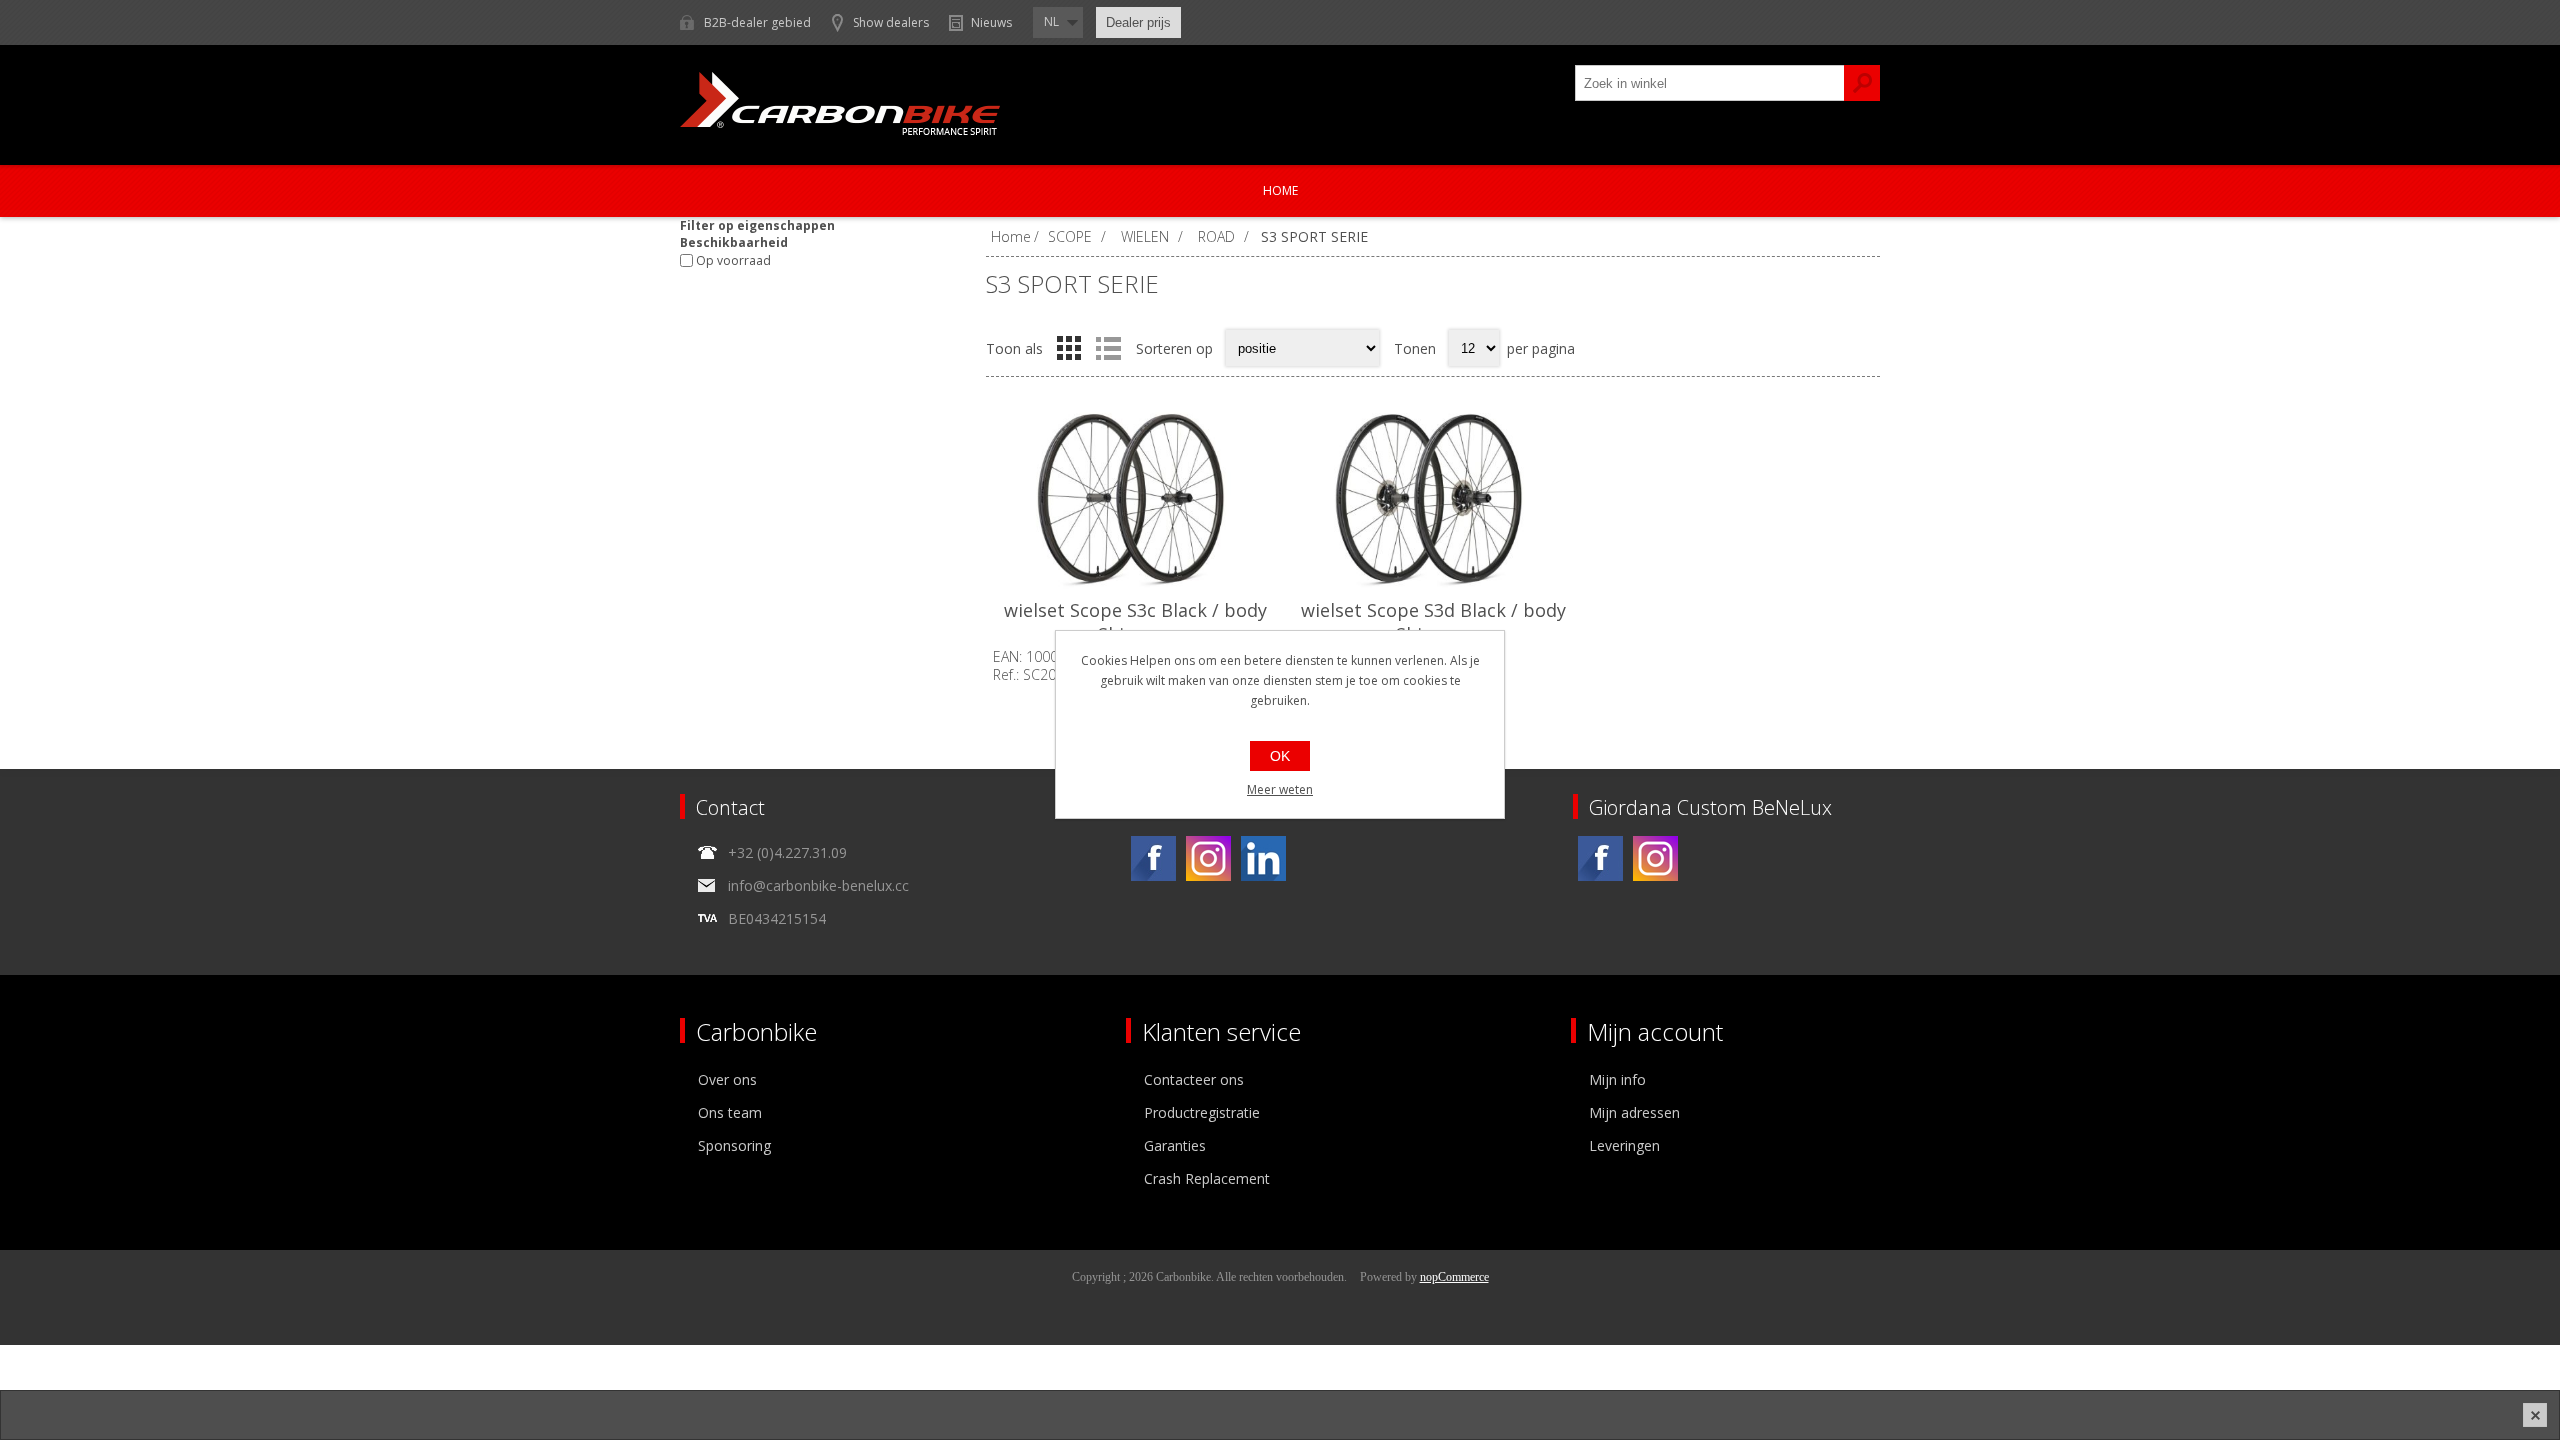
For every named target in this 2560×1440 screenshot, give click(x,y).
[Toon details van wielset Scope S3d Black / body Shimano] (1433, 498)
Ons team (730, 1112)
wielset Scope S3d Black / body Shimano (1433, 622)
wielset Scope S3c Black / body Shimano (1135, 622)
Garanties (1175, 1145)
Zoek (1862, 83)
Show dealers (891, 22)
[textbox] (1710, 83)
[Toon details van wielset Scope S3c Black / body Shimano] (1135, 498)
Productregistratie (1202, 1112)
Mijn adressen (1634, 1112)
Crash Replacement (1207, 1178)
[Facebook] (1153, 858)
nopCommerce (1454, 1277)
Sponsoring (734, 1145)
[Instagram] (1208, 858)
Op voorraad (733, 260)
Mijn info (1617, 1079)
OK (1280, 756)
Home (1280, 190)
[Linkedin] (1263, 858)
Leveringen (1624, 1145)
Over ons (727, 1079)
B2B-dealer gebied (757, 22)
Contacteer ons (1194, 1079)
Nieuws (991, 22)
